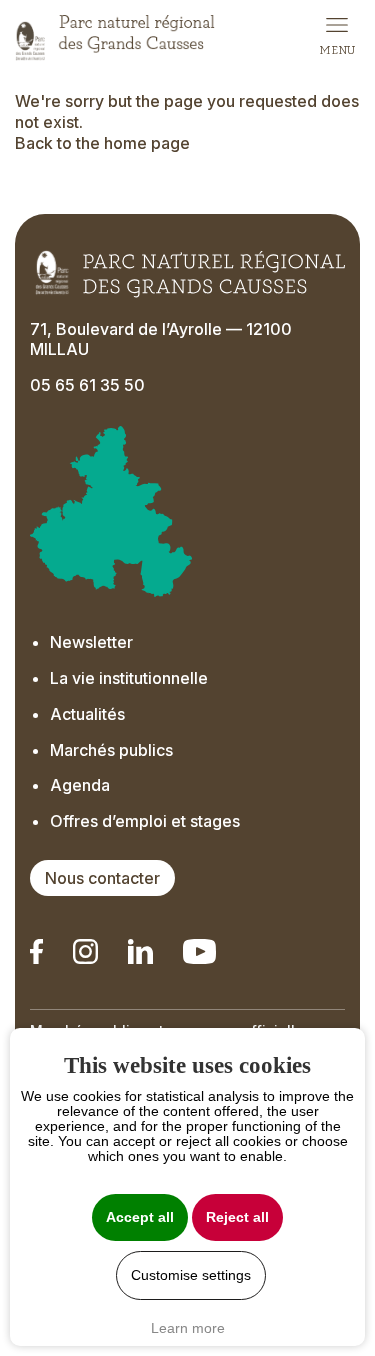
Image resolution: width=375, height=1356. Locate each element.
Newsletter (91, 642)
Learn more (188, 1328)
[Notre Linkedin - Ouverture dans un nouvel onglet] (36, 951)
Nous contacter (102, 878)
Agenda (80, 785)
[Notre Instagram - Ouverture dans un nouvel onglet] (85, 951)
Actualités (87, 714)
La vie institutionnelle (129, 678)
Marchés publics (111, 750)
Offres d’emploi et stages (145, 821)
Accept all (140, 1217)
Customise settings (191, 1275)
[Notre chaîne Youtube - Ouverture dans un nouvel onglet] (199, 951)
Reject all (237, 1217)
